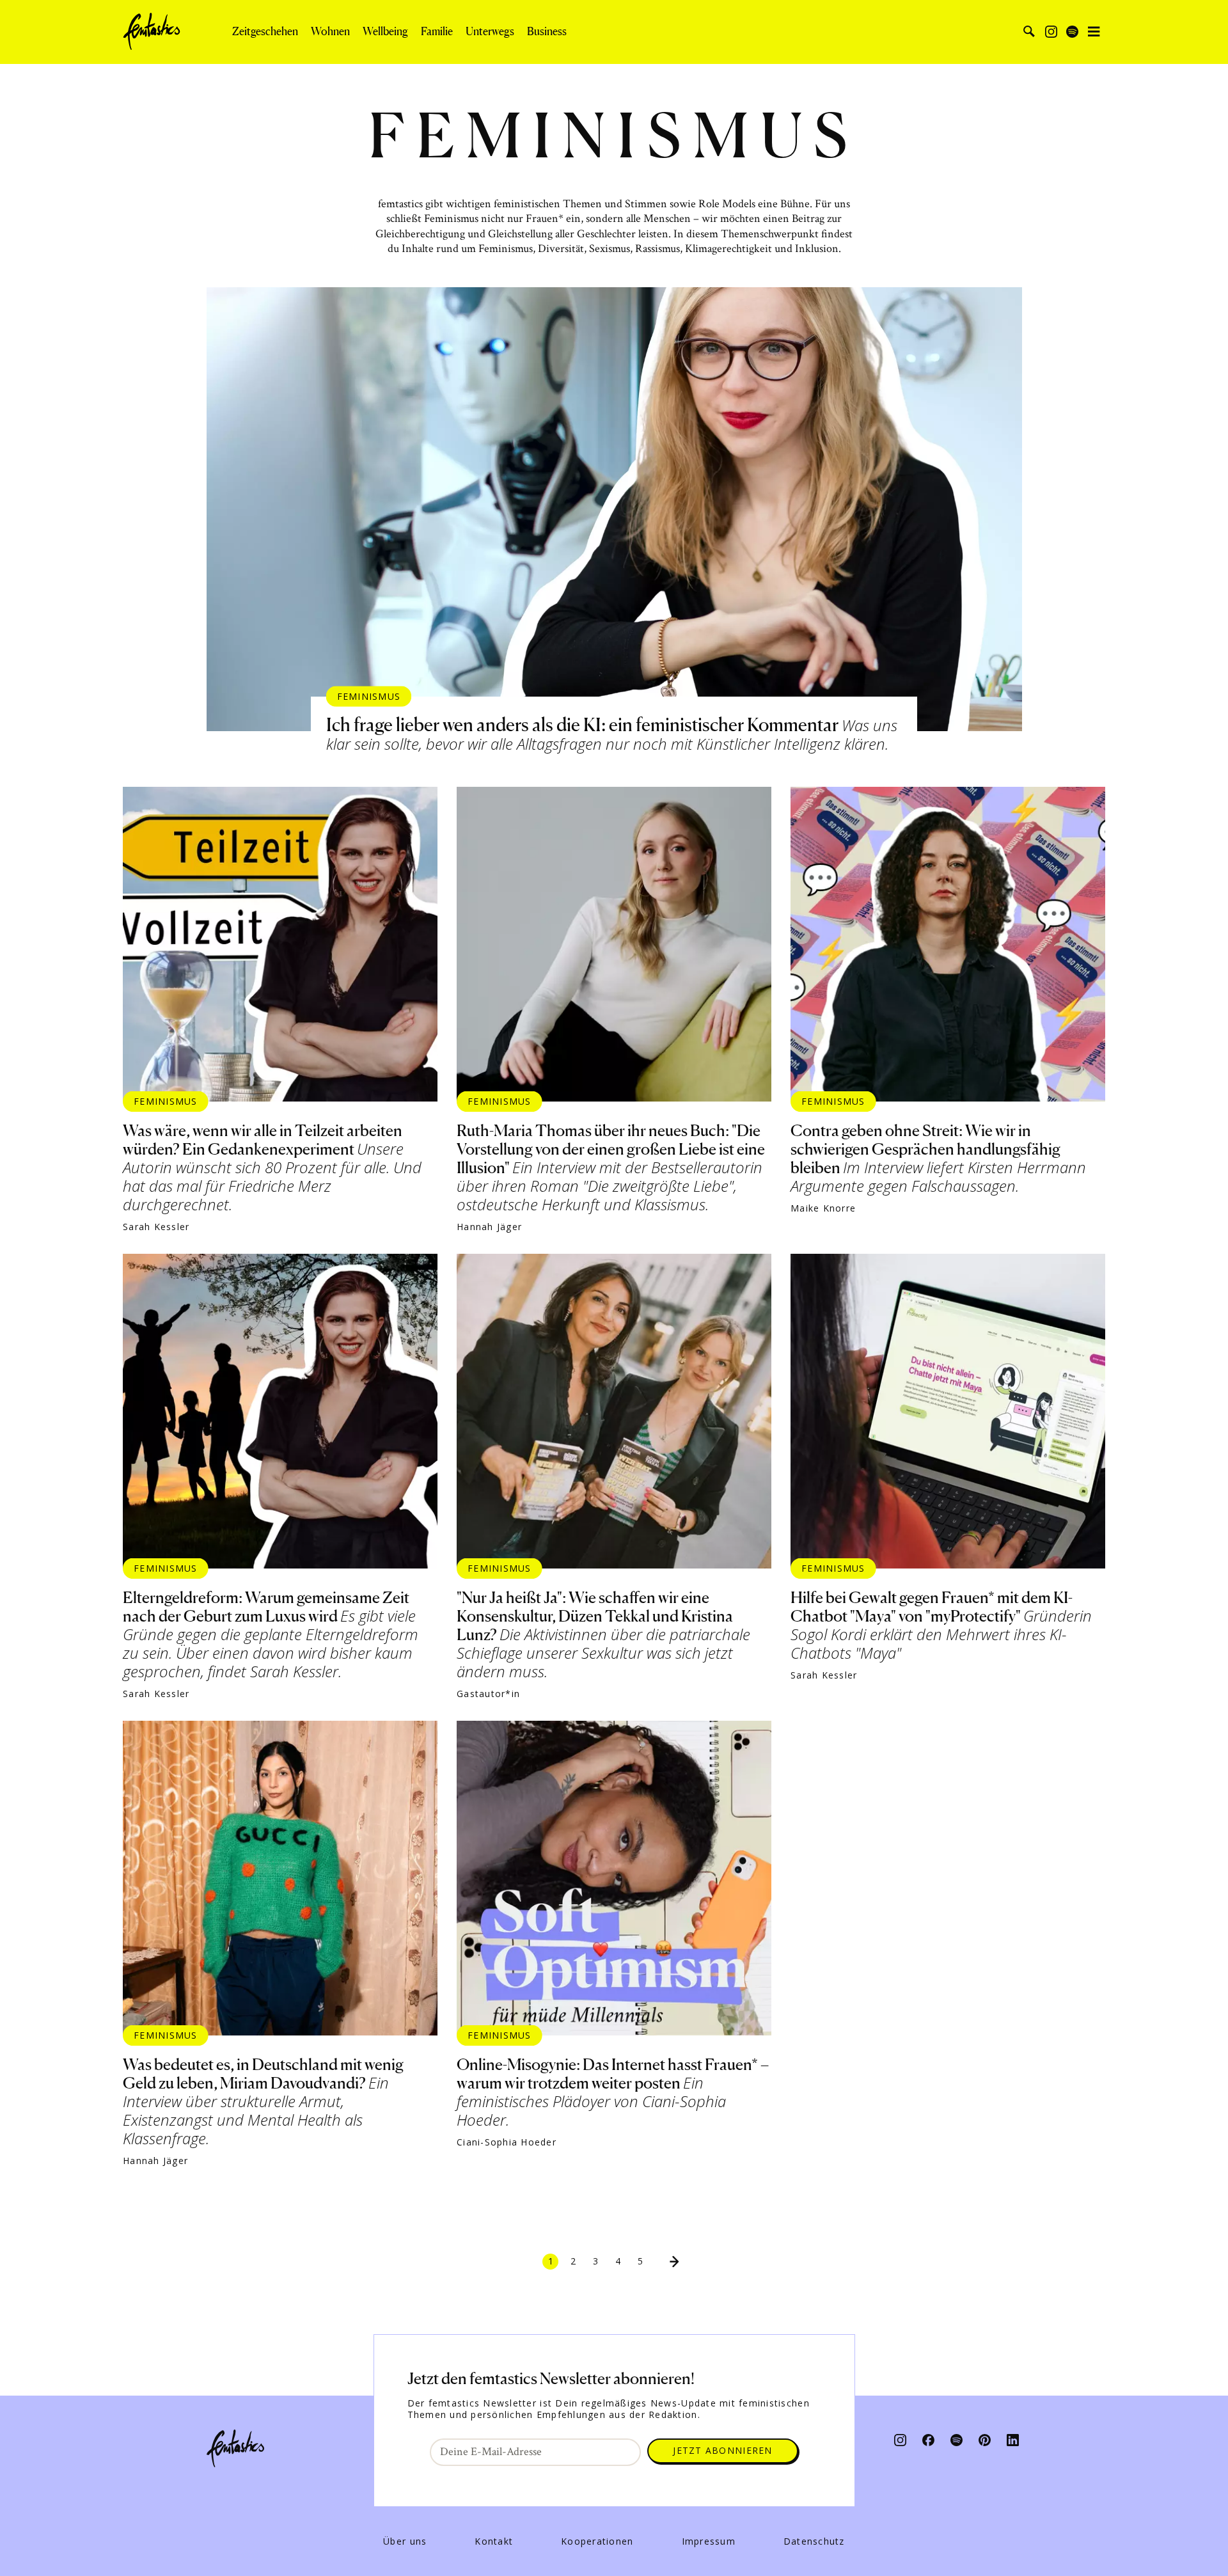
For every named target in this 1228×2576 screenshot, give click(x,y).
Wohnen (330, 31)
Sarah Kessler (156, 1227)
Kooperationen (597, 2541)
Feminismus (369, 696)
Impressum (709, 2541)
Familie (437, 31)
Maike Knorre (823, 1208)
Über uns (405, 2541)
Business (547, 31)
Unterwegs (490, 31)
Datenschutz (814, 2541)
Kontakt (494, 2541)
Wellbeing (385, 31)
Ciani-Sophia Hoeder (507, 2142)
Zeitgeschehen (265, 31)
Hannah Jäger (489, 1227)
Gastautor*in (488, 1694)
